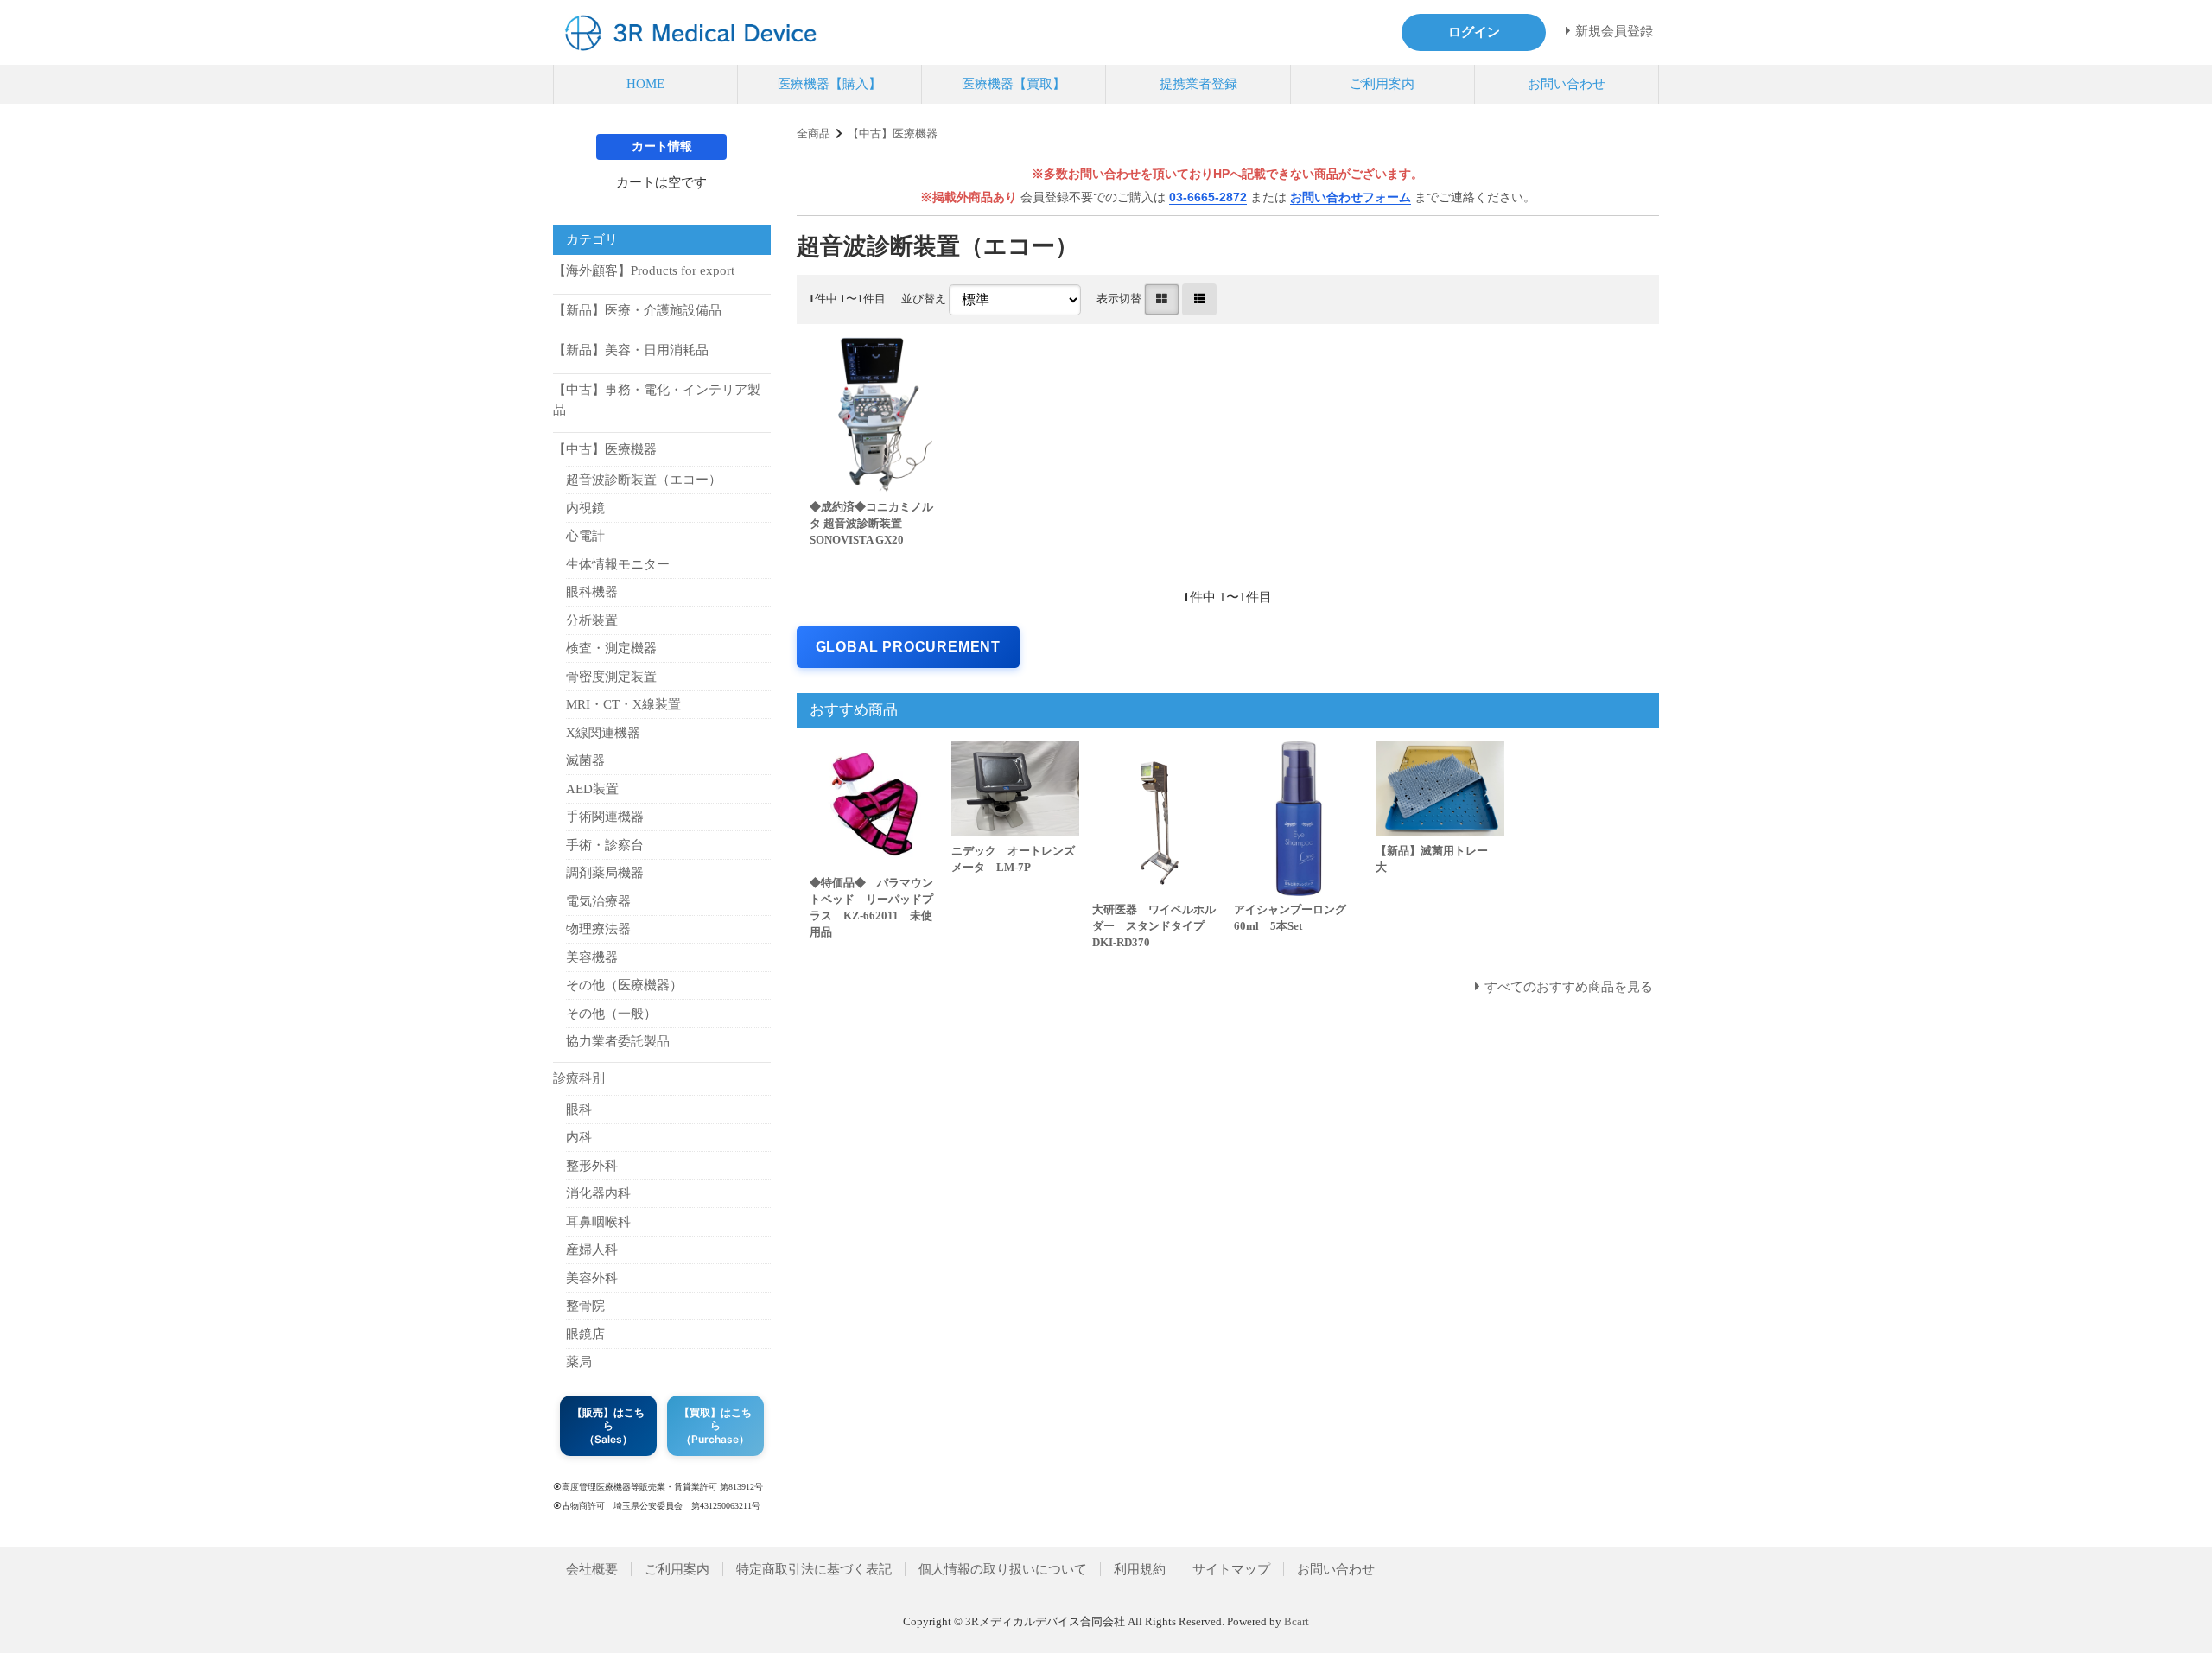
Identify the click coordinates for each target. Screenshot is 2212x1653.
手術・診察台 (605, 845)
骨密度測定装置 (611, 677)
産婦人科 (592, 1249)
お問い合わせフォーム (1351, 197)
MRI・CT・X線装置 (623, 704)
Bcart (1297, 1622)
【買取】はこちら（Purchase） (715, 1426)
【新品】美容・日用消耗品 (631, 350)
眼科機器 (592, 592)
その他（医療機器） (624, 985)
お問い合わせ (1567, 84)
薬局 (579, 1362)
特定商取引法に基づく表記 (814, 1569)
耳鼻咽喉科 (598, 1222)
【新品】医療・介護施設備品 (637, 310)
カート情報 (662, 146)
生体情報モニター (618, 564)
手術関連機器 (605, 817)
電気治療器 (598, 901)
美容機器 (592, 957)
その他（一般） (611, 1014)
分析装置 (592, 620)
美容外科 (592, 1278)
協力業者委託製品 (618, 1041)
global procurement (908, 647)
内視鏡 (585, 508)
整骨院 (585, 1306)
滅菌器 (585, 760)
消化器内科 (598, 1193)
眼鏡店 (585, 1334)
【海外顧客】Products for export (644, 270)
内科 (579, 1137)
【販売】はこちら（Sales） (608, 1426)
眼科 (579, 1109)
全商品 (814, 134)
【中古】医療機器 (893, 134)
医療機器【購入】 (829, 84)
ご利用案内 (1382, 84)
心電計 (585, 536)
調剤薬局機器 (605, 873)
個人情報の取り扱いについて (1003, 1569)
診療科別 (579, 1078)
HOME (645, 84)
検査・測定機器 (611, 648)
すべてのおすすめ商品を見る (1569, 987)
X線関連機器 (603, 733)
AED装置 (592, 789)
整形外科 (592, 1166)
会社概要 (592, 1569)
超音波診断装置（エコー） (644, 480)
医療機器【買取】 (1014, 84)
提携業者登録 (1198, 84)
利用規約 (1140, 1569)
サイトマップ (1231, 1569)
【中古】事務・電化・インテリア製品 (657, 400)
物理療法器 (598, 929)
